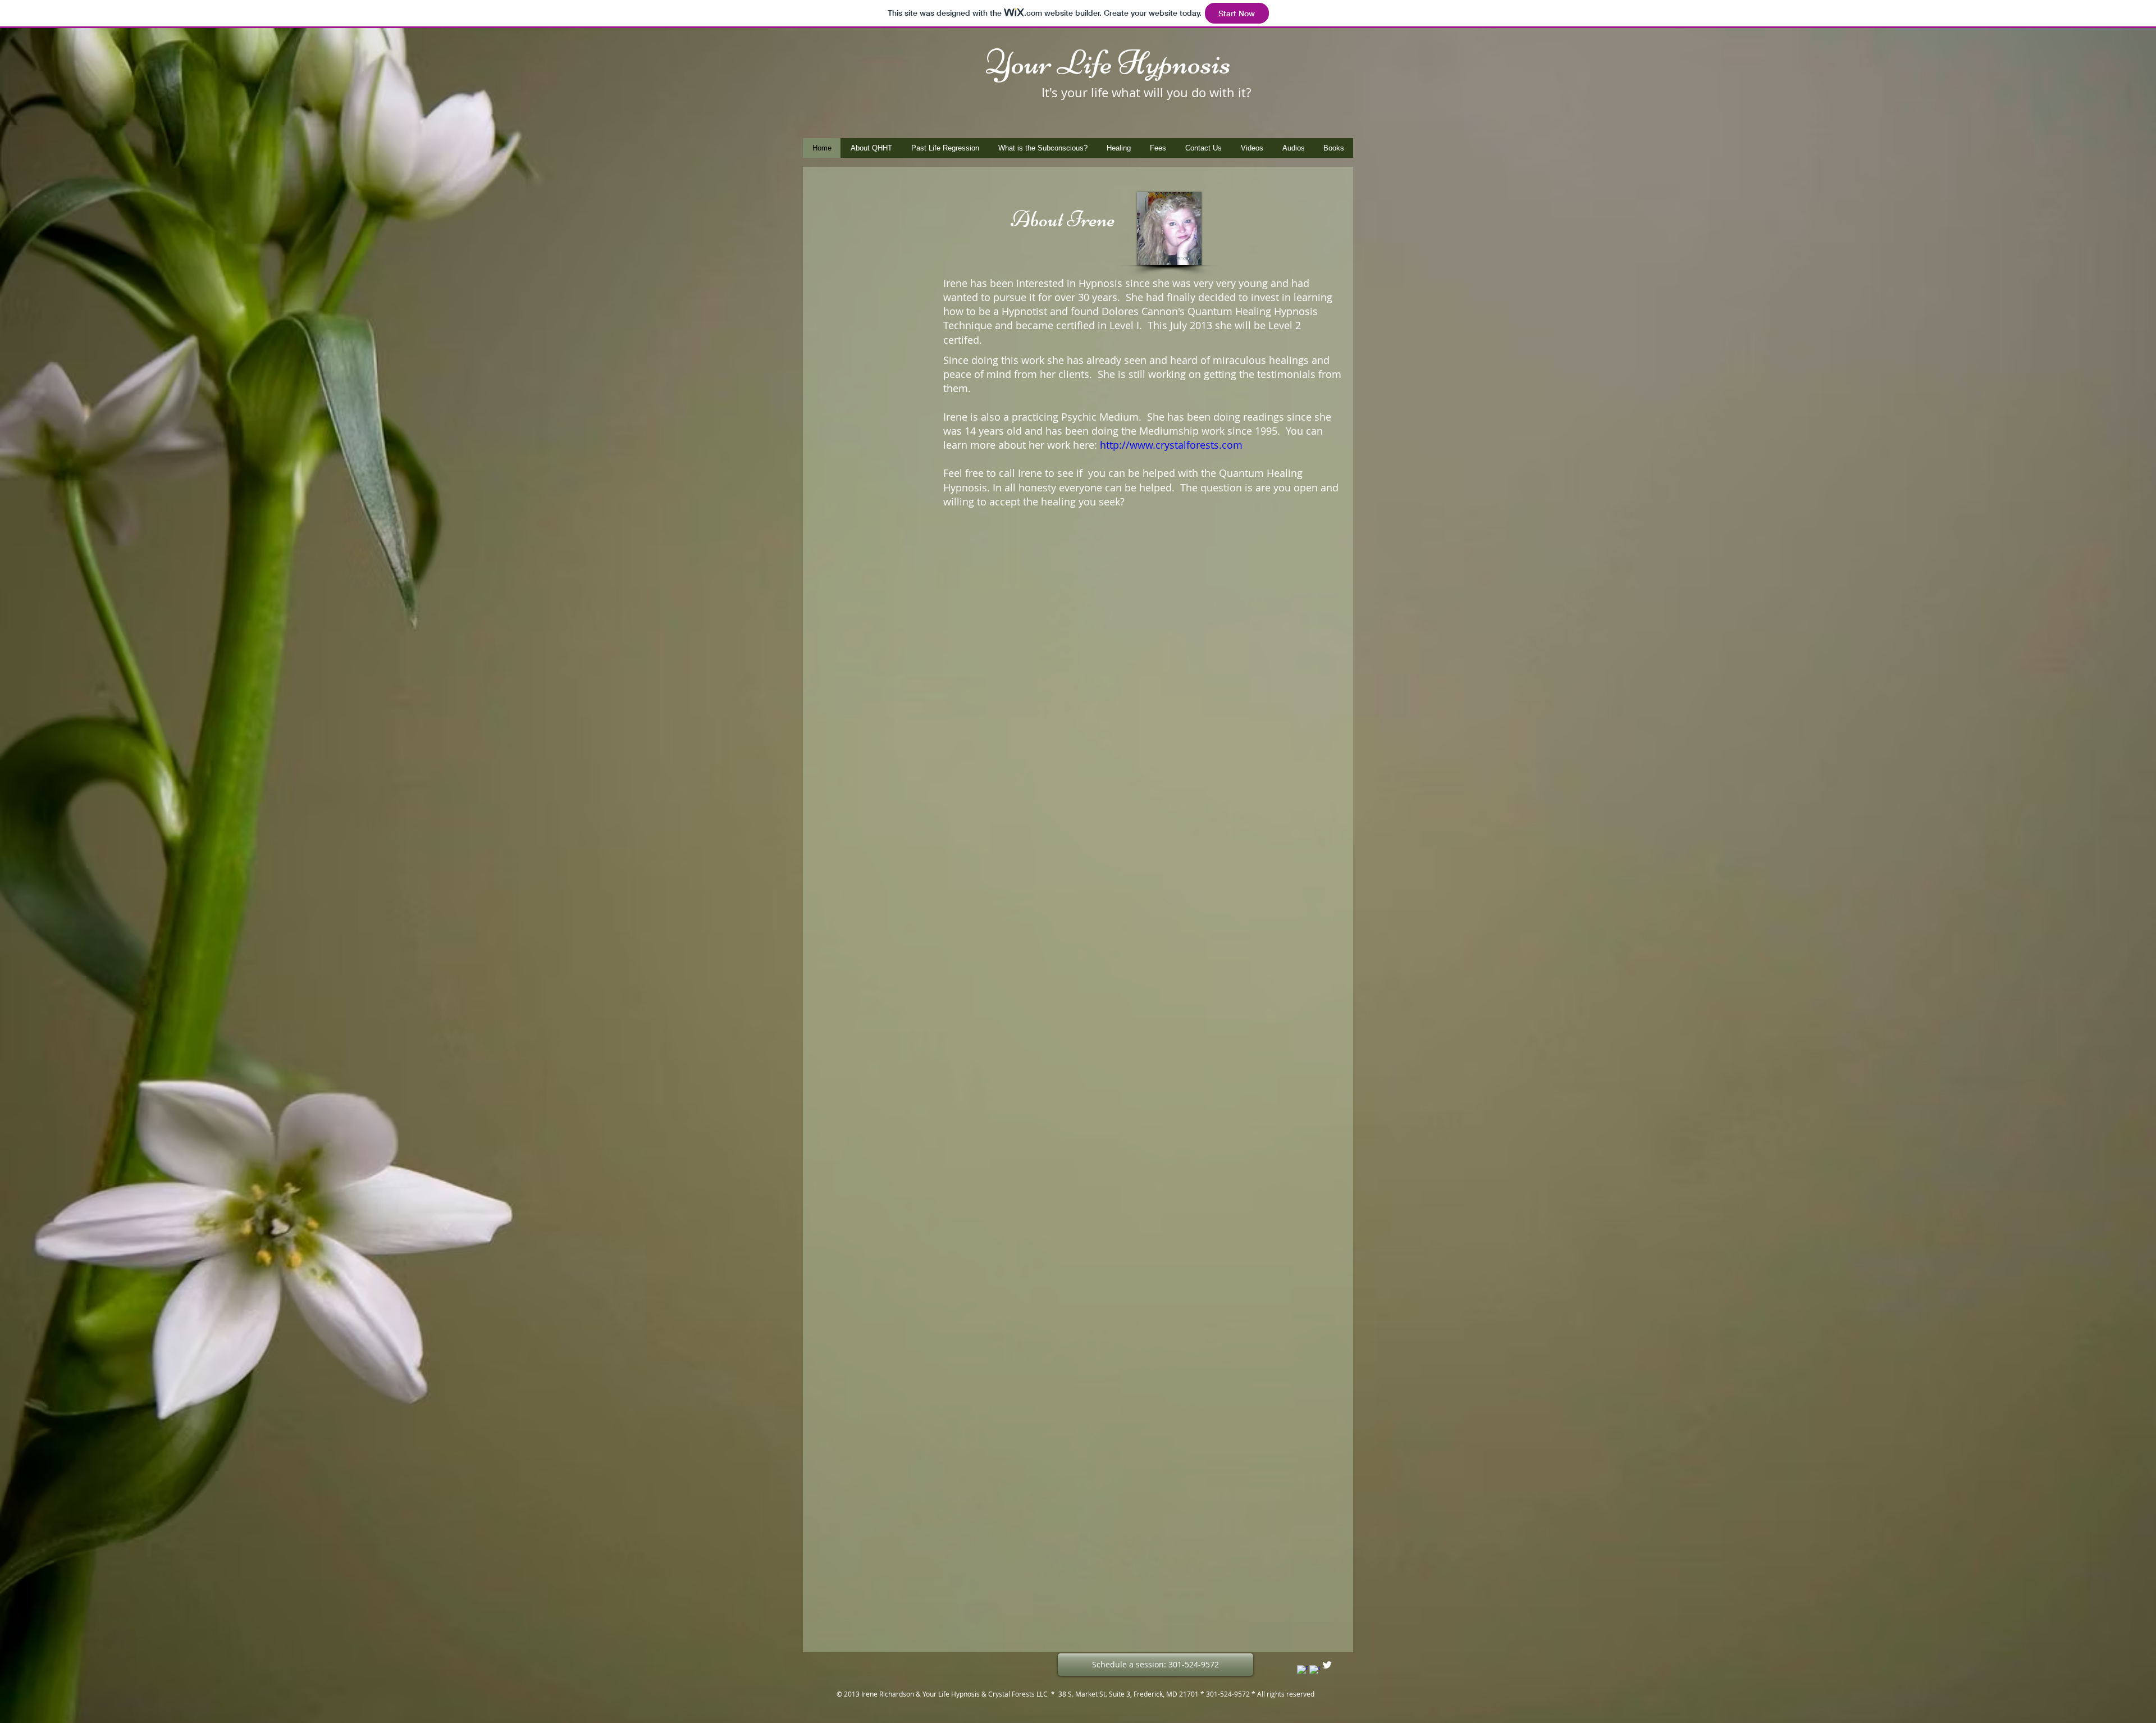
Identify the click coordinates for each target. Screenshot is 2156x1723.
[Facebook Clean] (1302, 1670)
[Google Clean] (1315, 1670)
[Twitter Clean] (1327, 1665)
